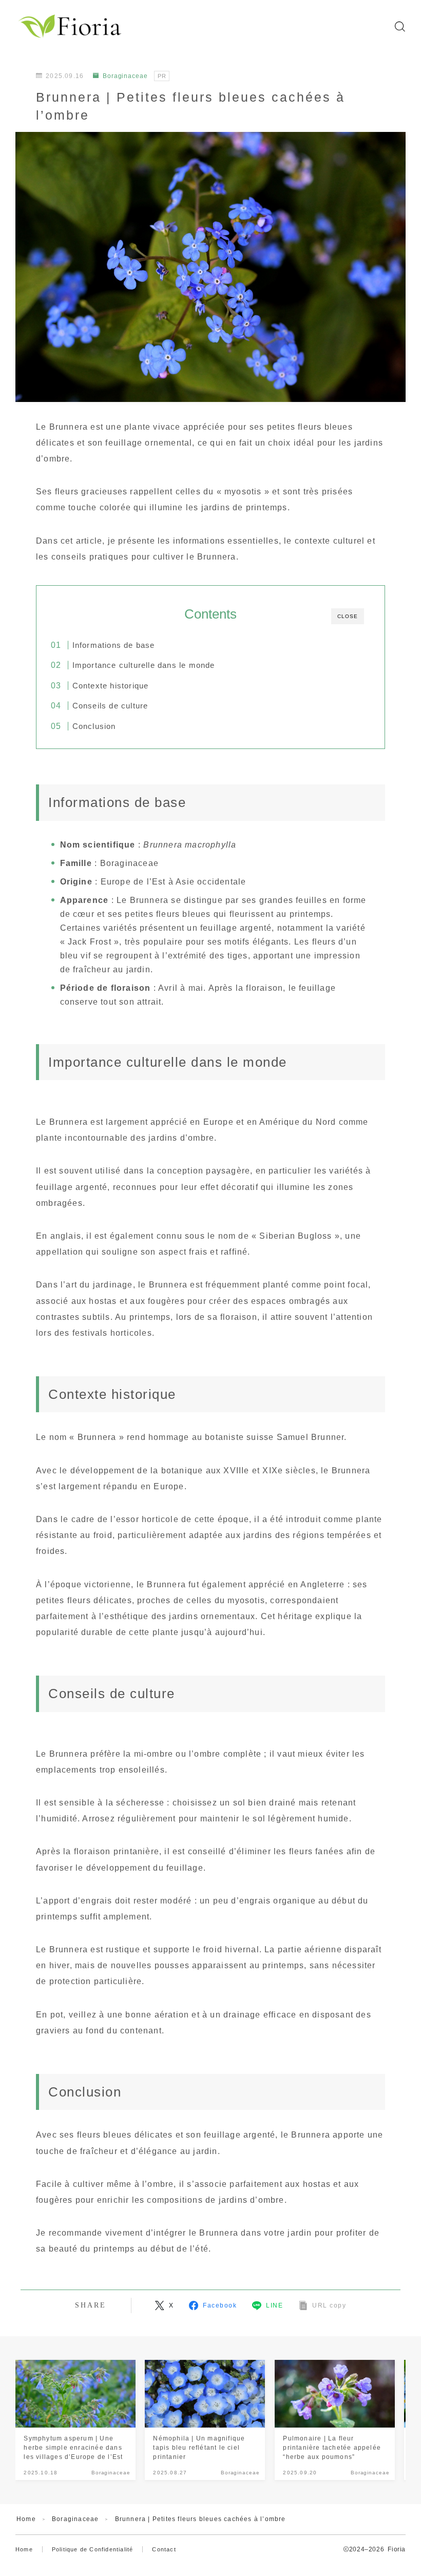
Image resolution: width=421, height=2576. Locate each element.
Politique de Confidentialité (93, 2549)
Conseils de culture (110, 706)
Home (26, 2519)
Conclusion (94, 726)
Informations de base (113, 645)
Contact (164, 2549)
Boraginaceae (125, 76)
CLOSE (348, 616)
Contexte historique (110, 686)
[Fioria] (71, 26)
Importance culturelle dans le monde (143, 665)
